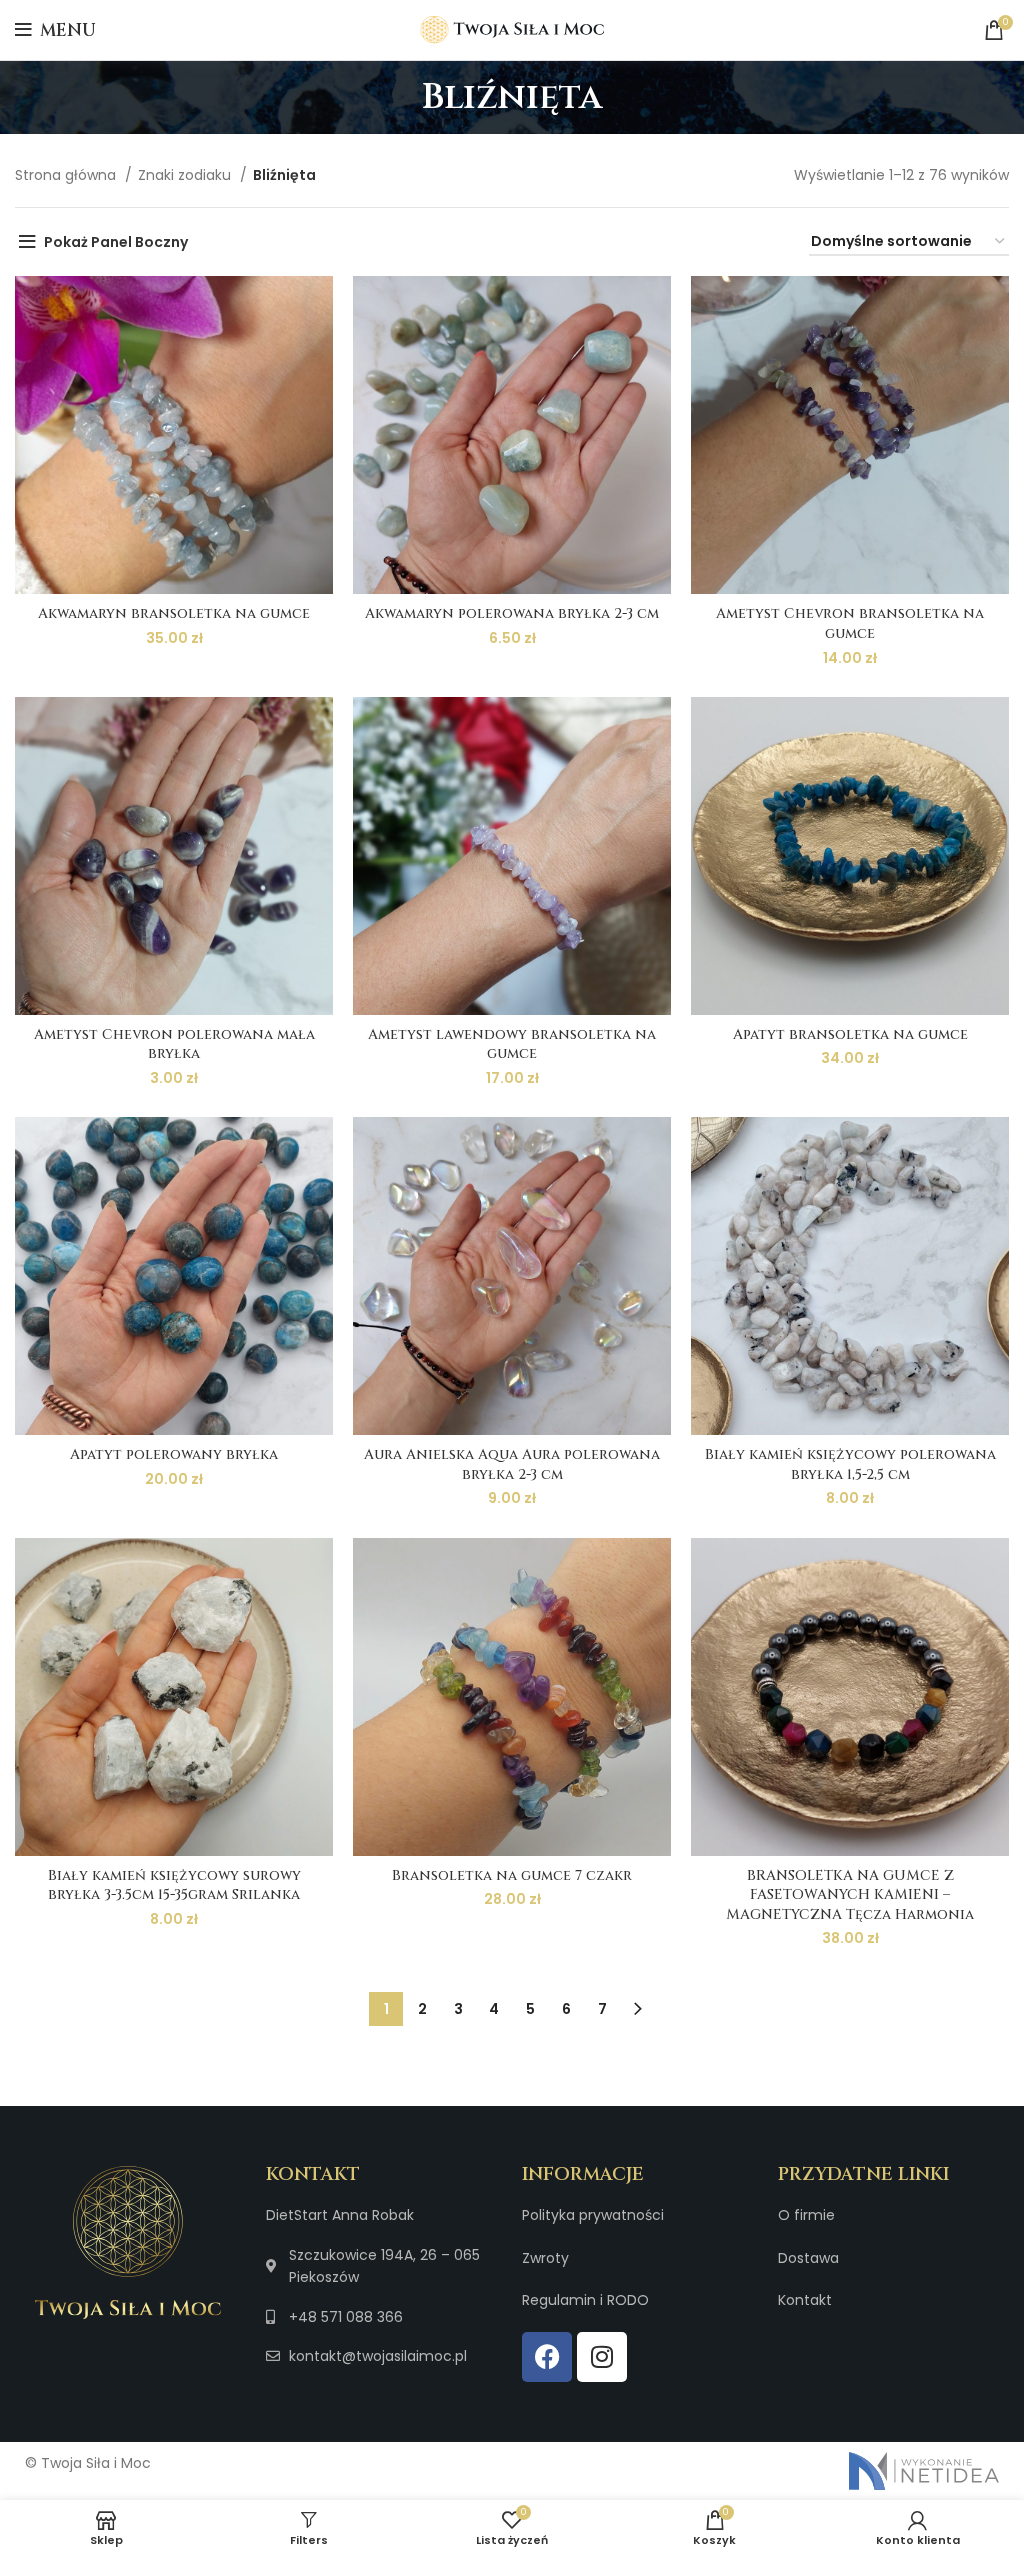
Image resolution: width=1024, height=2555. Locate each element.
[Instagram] (602, 2357)
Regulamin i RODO (585, 2300)
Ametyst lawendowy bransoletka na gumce (512, 1044)
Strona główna (67, 175)
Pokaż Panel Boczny (116, 242)
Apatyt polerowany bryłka (174, 1454)
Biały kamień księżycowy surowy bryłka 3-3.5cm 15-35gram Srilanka (174, 1885)
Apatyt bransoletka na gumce (850, 1034)
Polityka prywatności (593, 2215)
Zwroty (545, 2258)
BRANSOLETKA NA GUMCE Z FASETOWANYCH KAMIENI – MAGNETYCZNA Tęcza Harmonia (850, 1895)
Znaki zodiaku (186, 175)
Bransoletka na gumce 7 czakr (512, 1875)
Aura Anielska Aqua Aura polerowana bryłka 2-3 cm (512, 1464)
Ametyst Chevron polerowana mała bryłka (174, 1044)
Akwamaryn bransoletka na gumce (174, 613)
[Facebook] (547, 2357)
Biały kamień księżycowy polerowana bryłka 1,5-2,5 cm (850, 1464)
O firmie (806, 2215)
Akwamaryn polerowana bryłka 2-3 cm (512, 613)
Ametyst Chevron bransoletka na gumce (850, 623)
